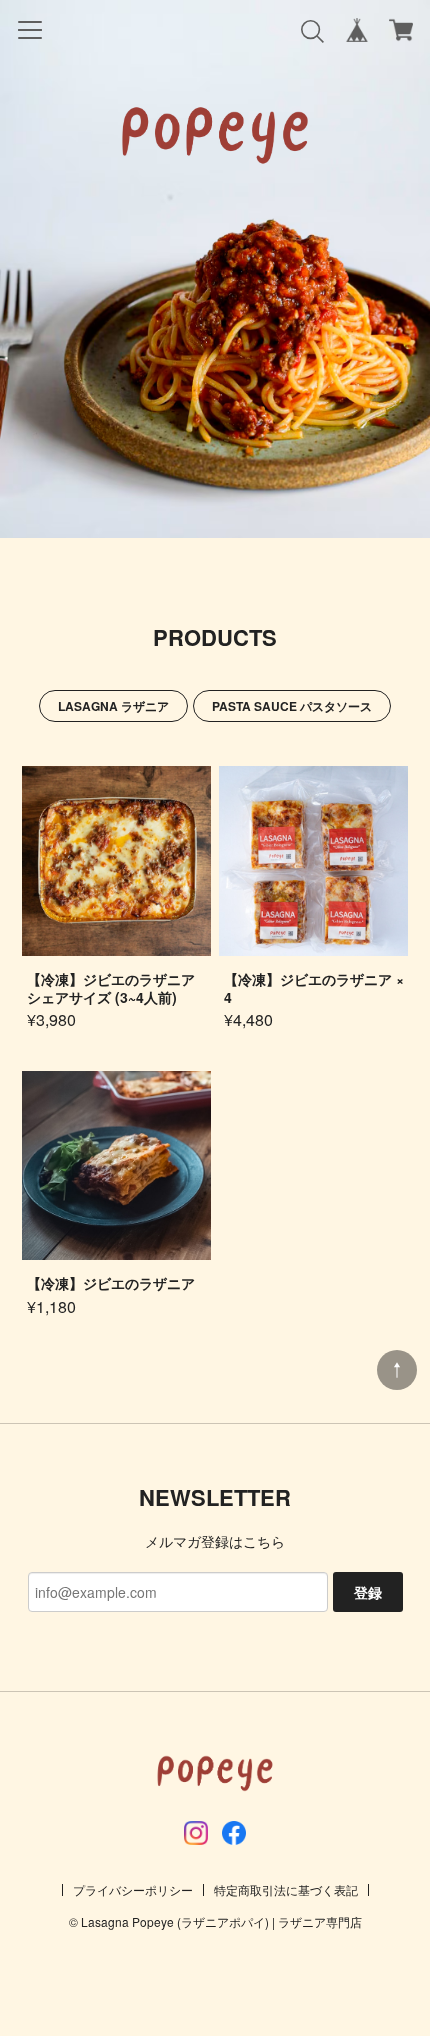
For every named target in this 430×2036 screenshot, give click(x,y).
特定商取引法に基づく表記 (286, 1889)
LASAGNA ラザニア (113, 706)
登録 (368, 1592)
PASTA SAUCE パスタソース (292, 706)
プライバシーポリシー (133, 1889)
